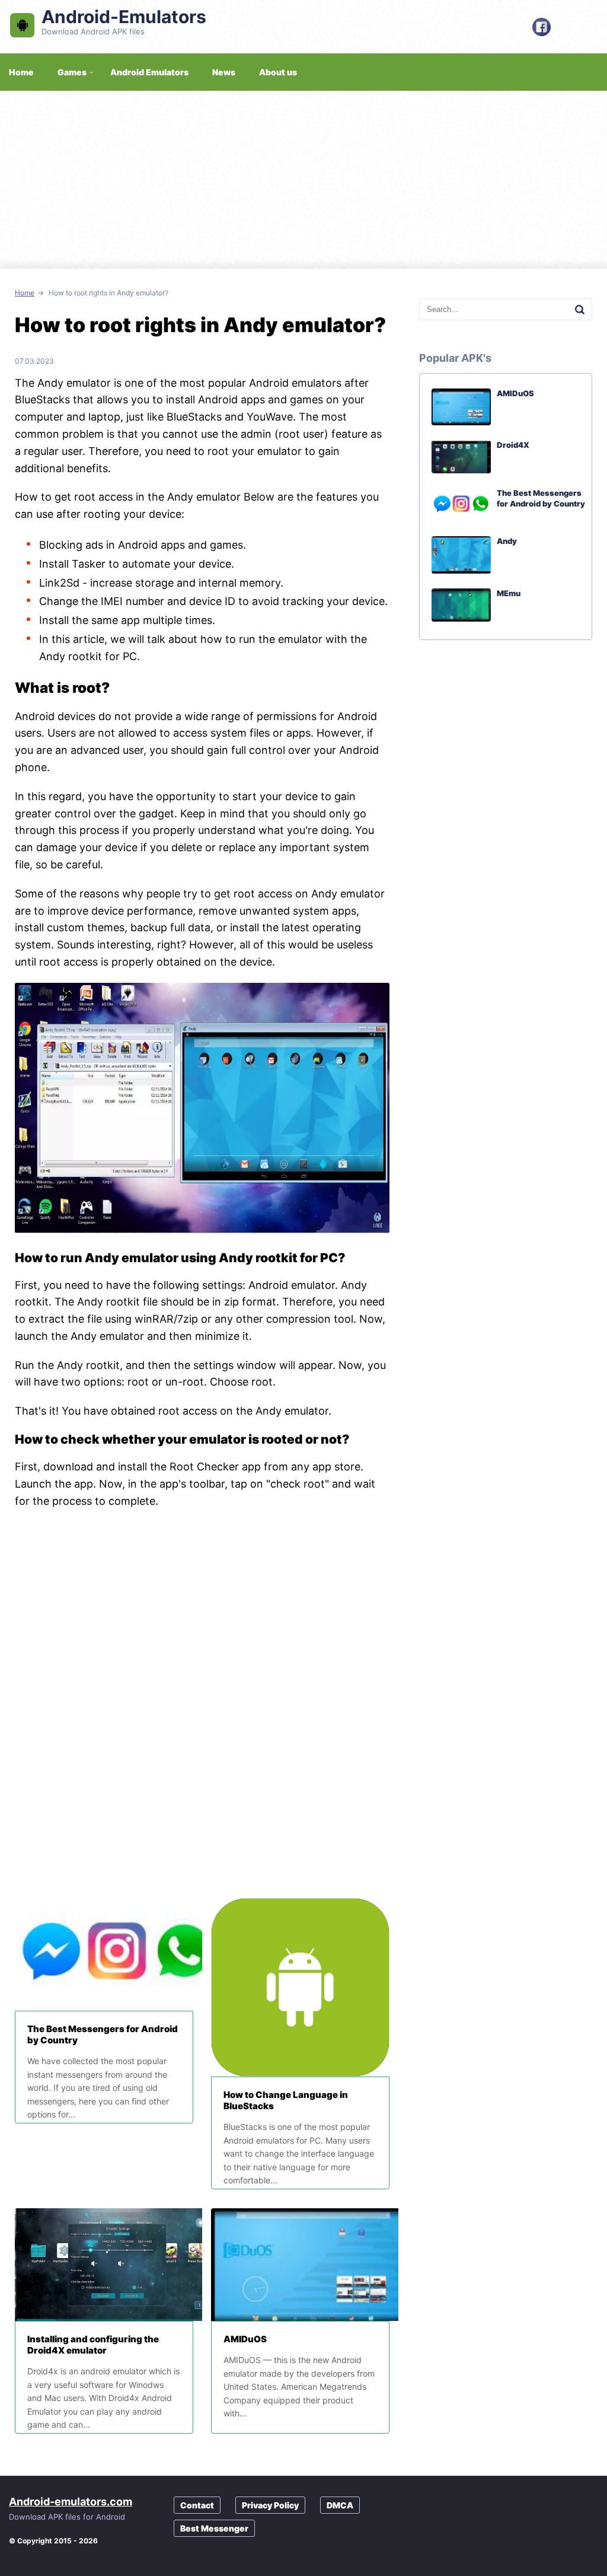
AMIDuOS (245, 2339)
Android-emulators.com (71, 2502)
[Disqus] (202, 1704)
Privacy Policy (270, 2505)
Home (25, 293)
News (224, 72)
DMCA (340, 2505)
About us (278, 72)
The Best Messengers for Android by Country (103, 2034)
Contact (197, 2505)
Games (72, 72)
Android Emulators (149, 72)
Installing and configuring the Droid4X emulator (93, 2345)
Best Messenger (214, 2528)
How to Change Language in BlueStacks (286, 2100)
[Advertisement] (303, 180)
